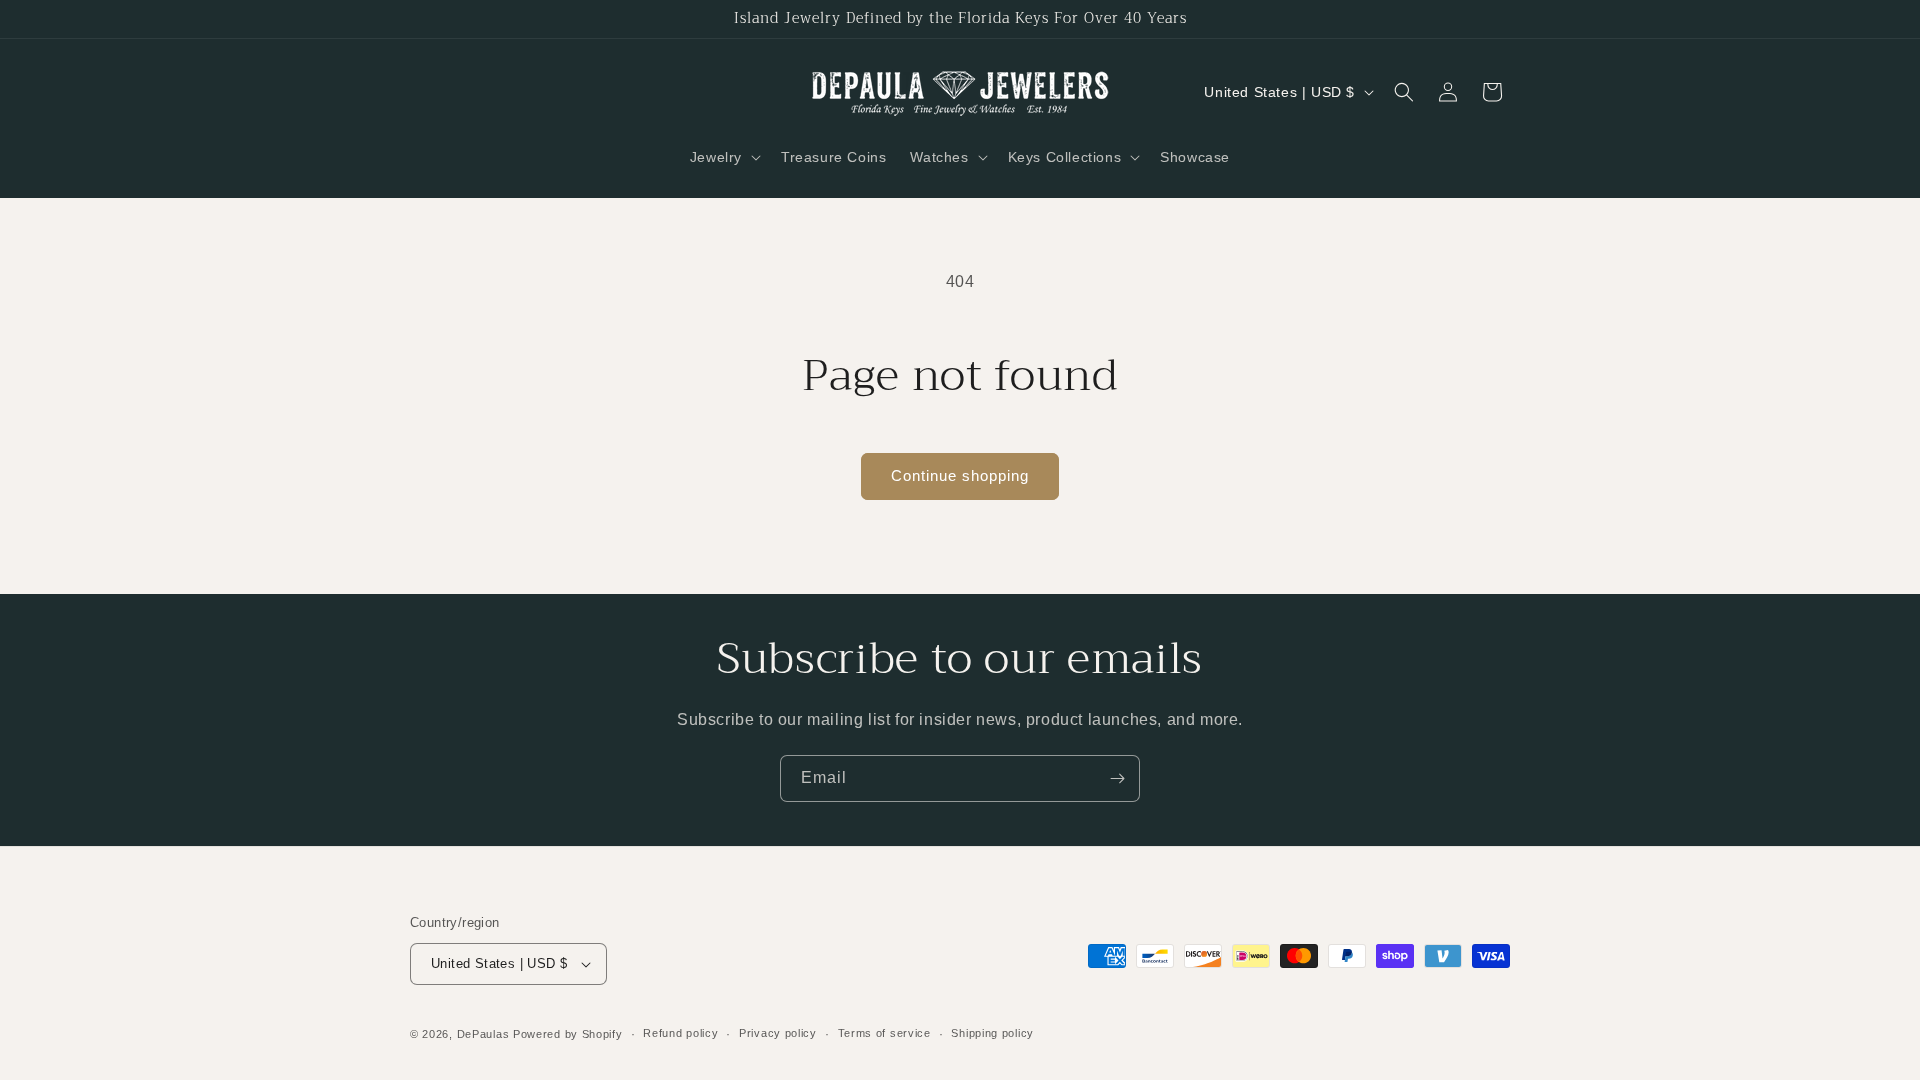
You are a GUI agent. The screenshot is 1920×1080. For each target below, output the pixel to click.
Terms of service (884, 1033)
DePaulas (483, 1034)
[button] (723, 157)
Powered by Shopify (568, 1034)
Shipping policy (992, 1033)
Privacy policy (778, 1033)
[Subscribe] (1117, 778)
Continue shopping (960, 475)
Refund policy (680, 1033)
